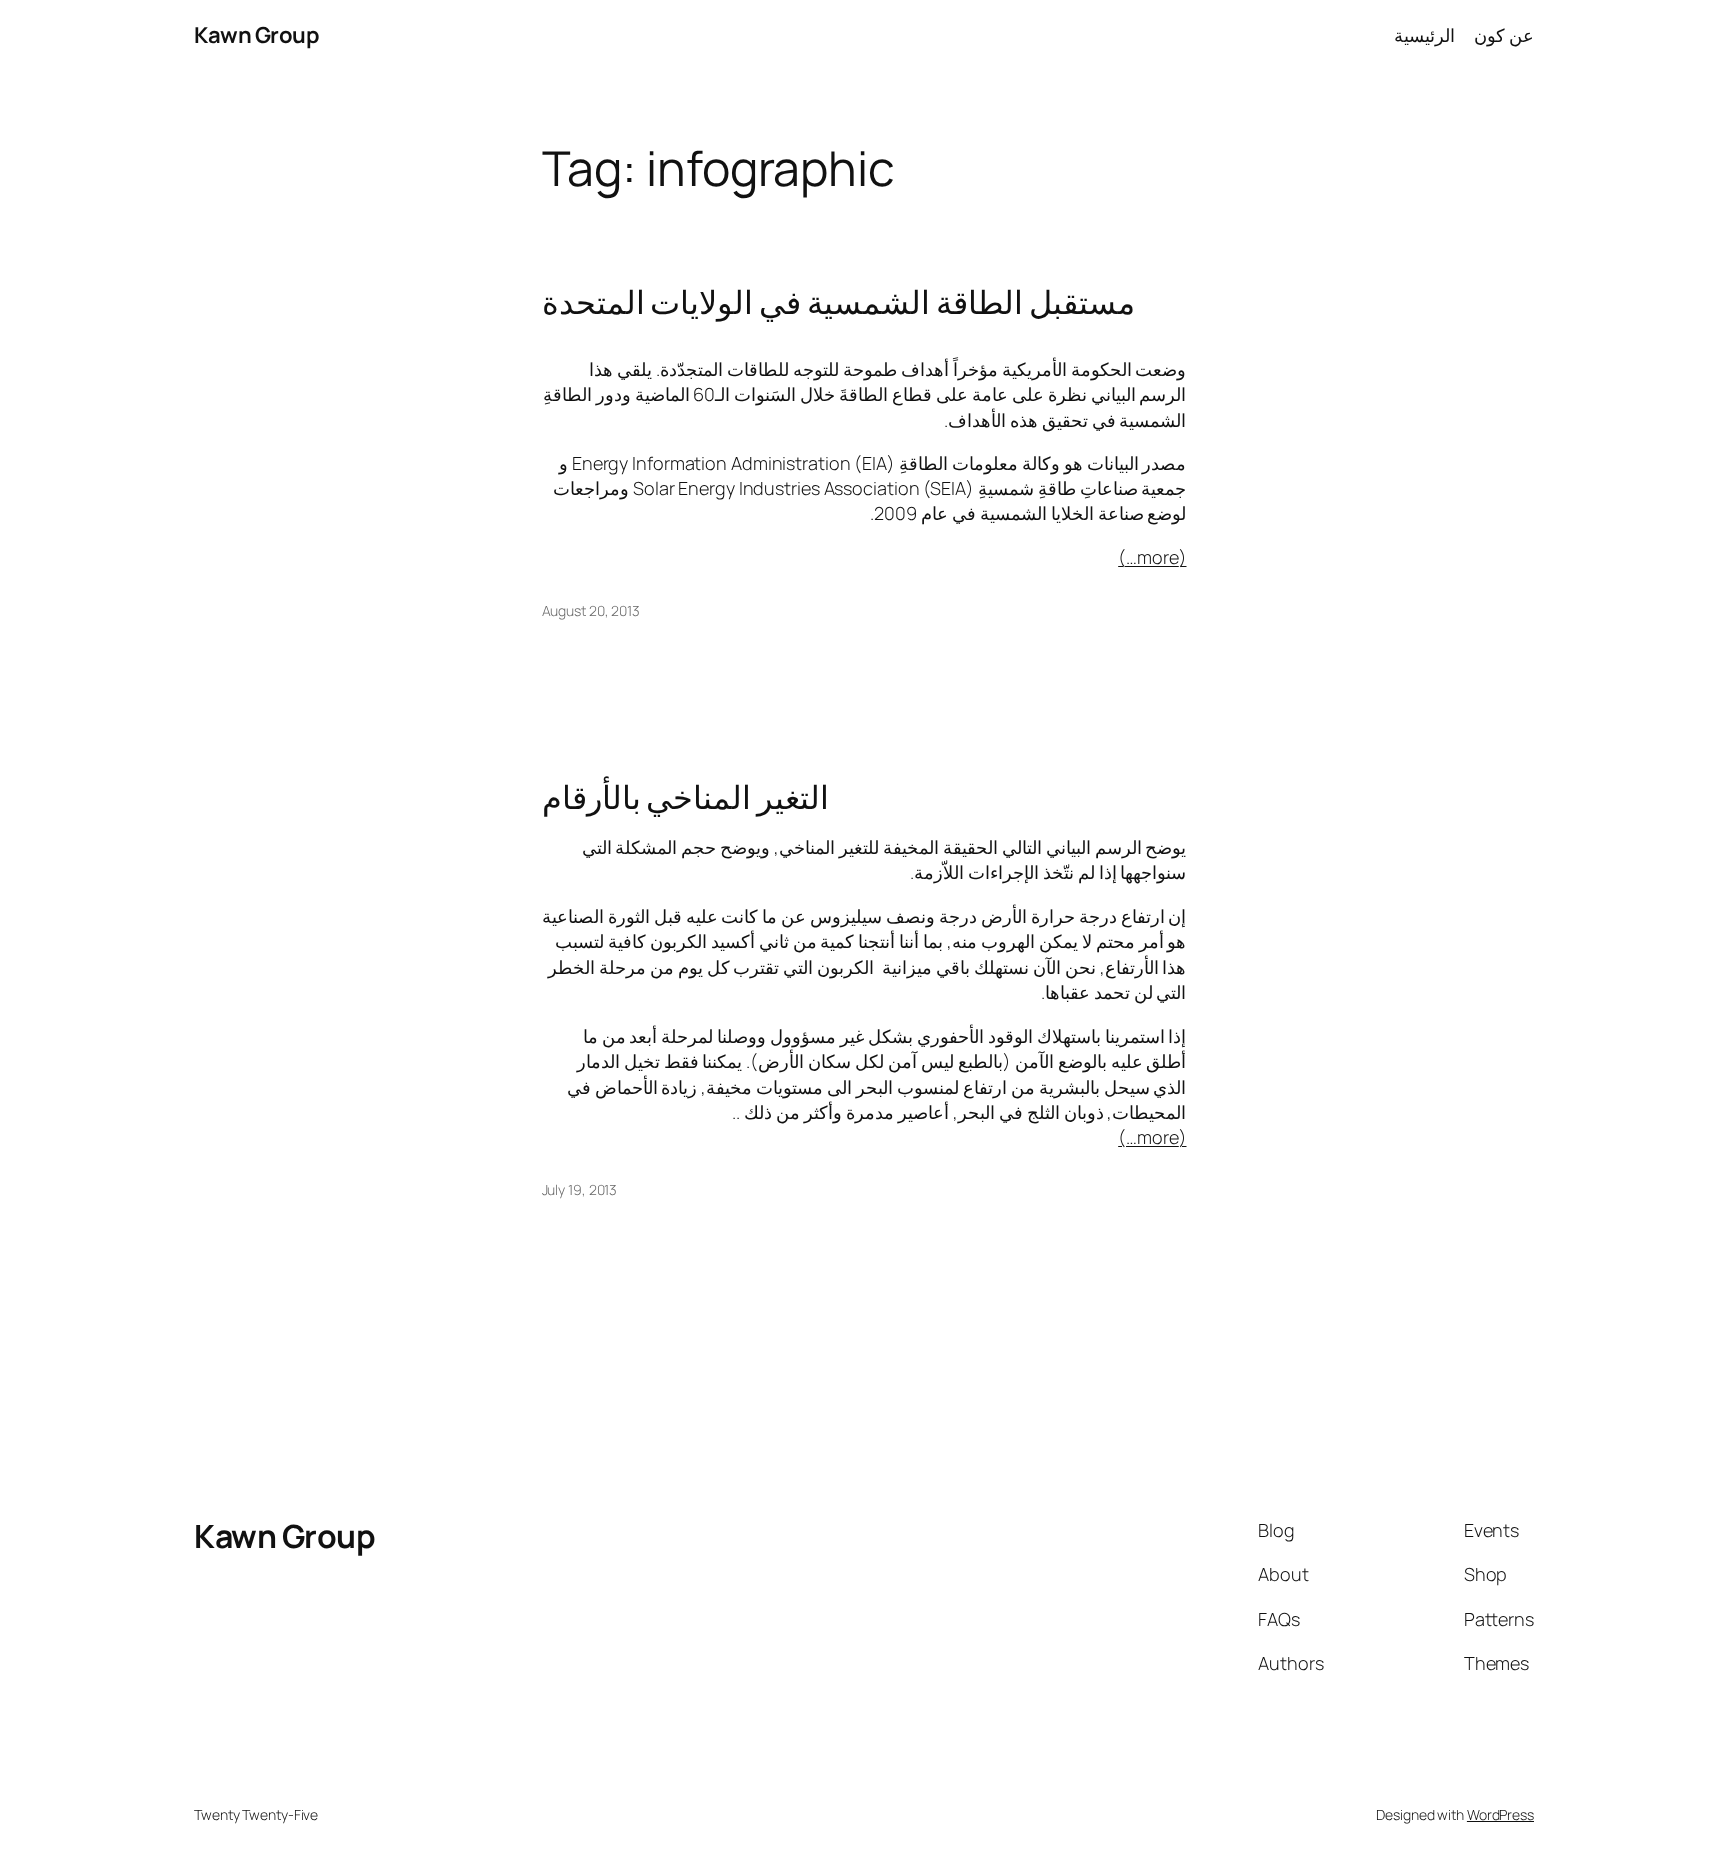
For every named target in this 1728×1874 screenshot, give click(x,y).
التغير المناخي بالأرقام (686, 797)
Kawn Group (256, 35)
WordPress (1500, 1814)
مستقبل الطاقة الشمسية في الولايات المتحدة (839, 302)
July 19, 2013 (580, 1189)
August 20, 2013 (591, 610)
